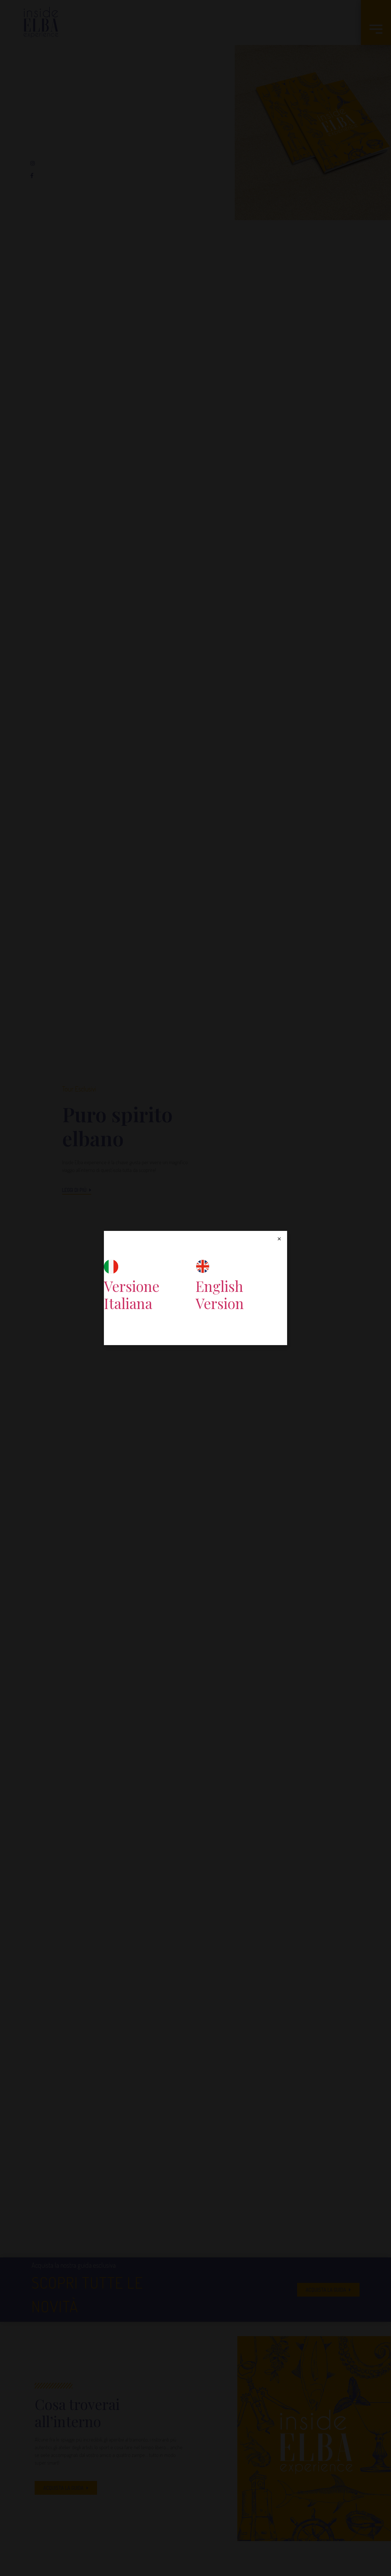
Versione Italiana (132, 1295)
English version (220, 1295)
